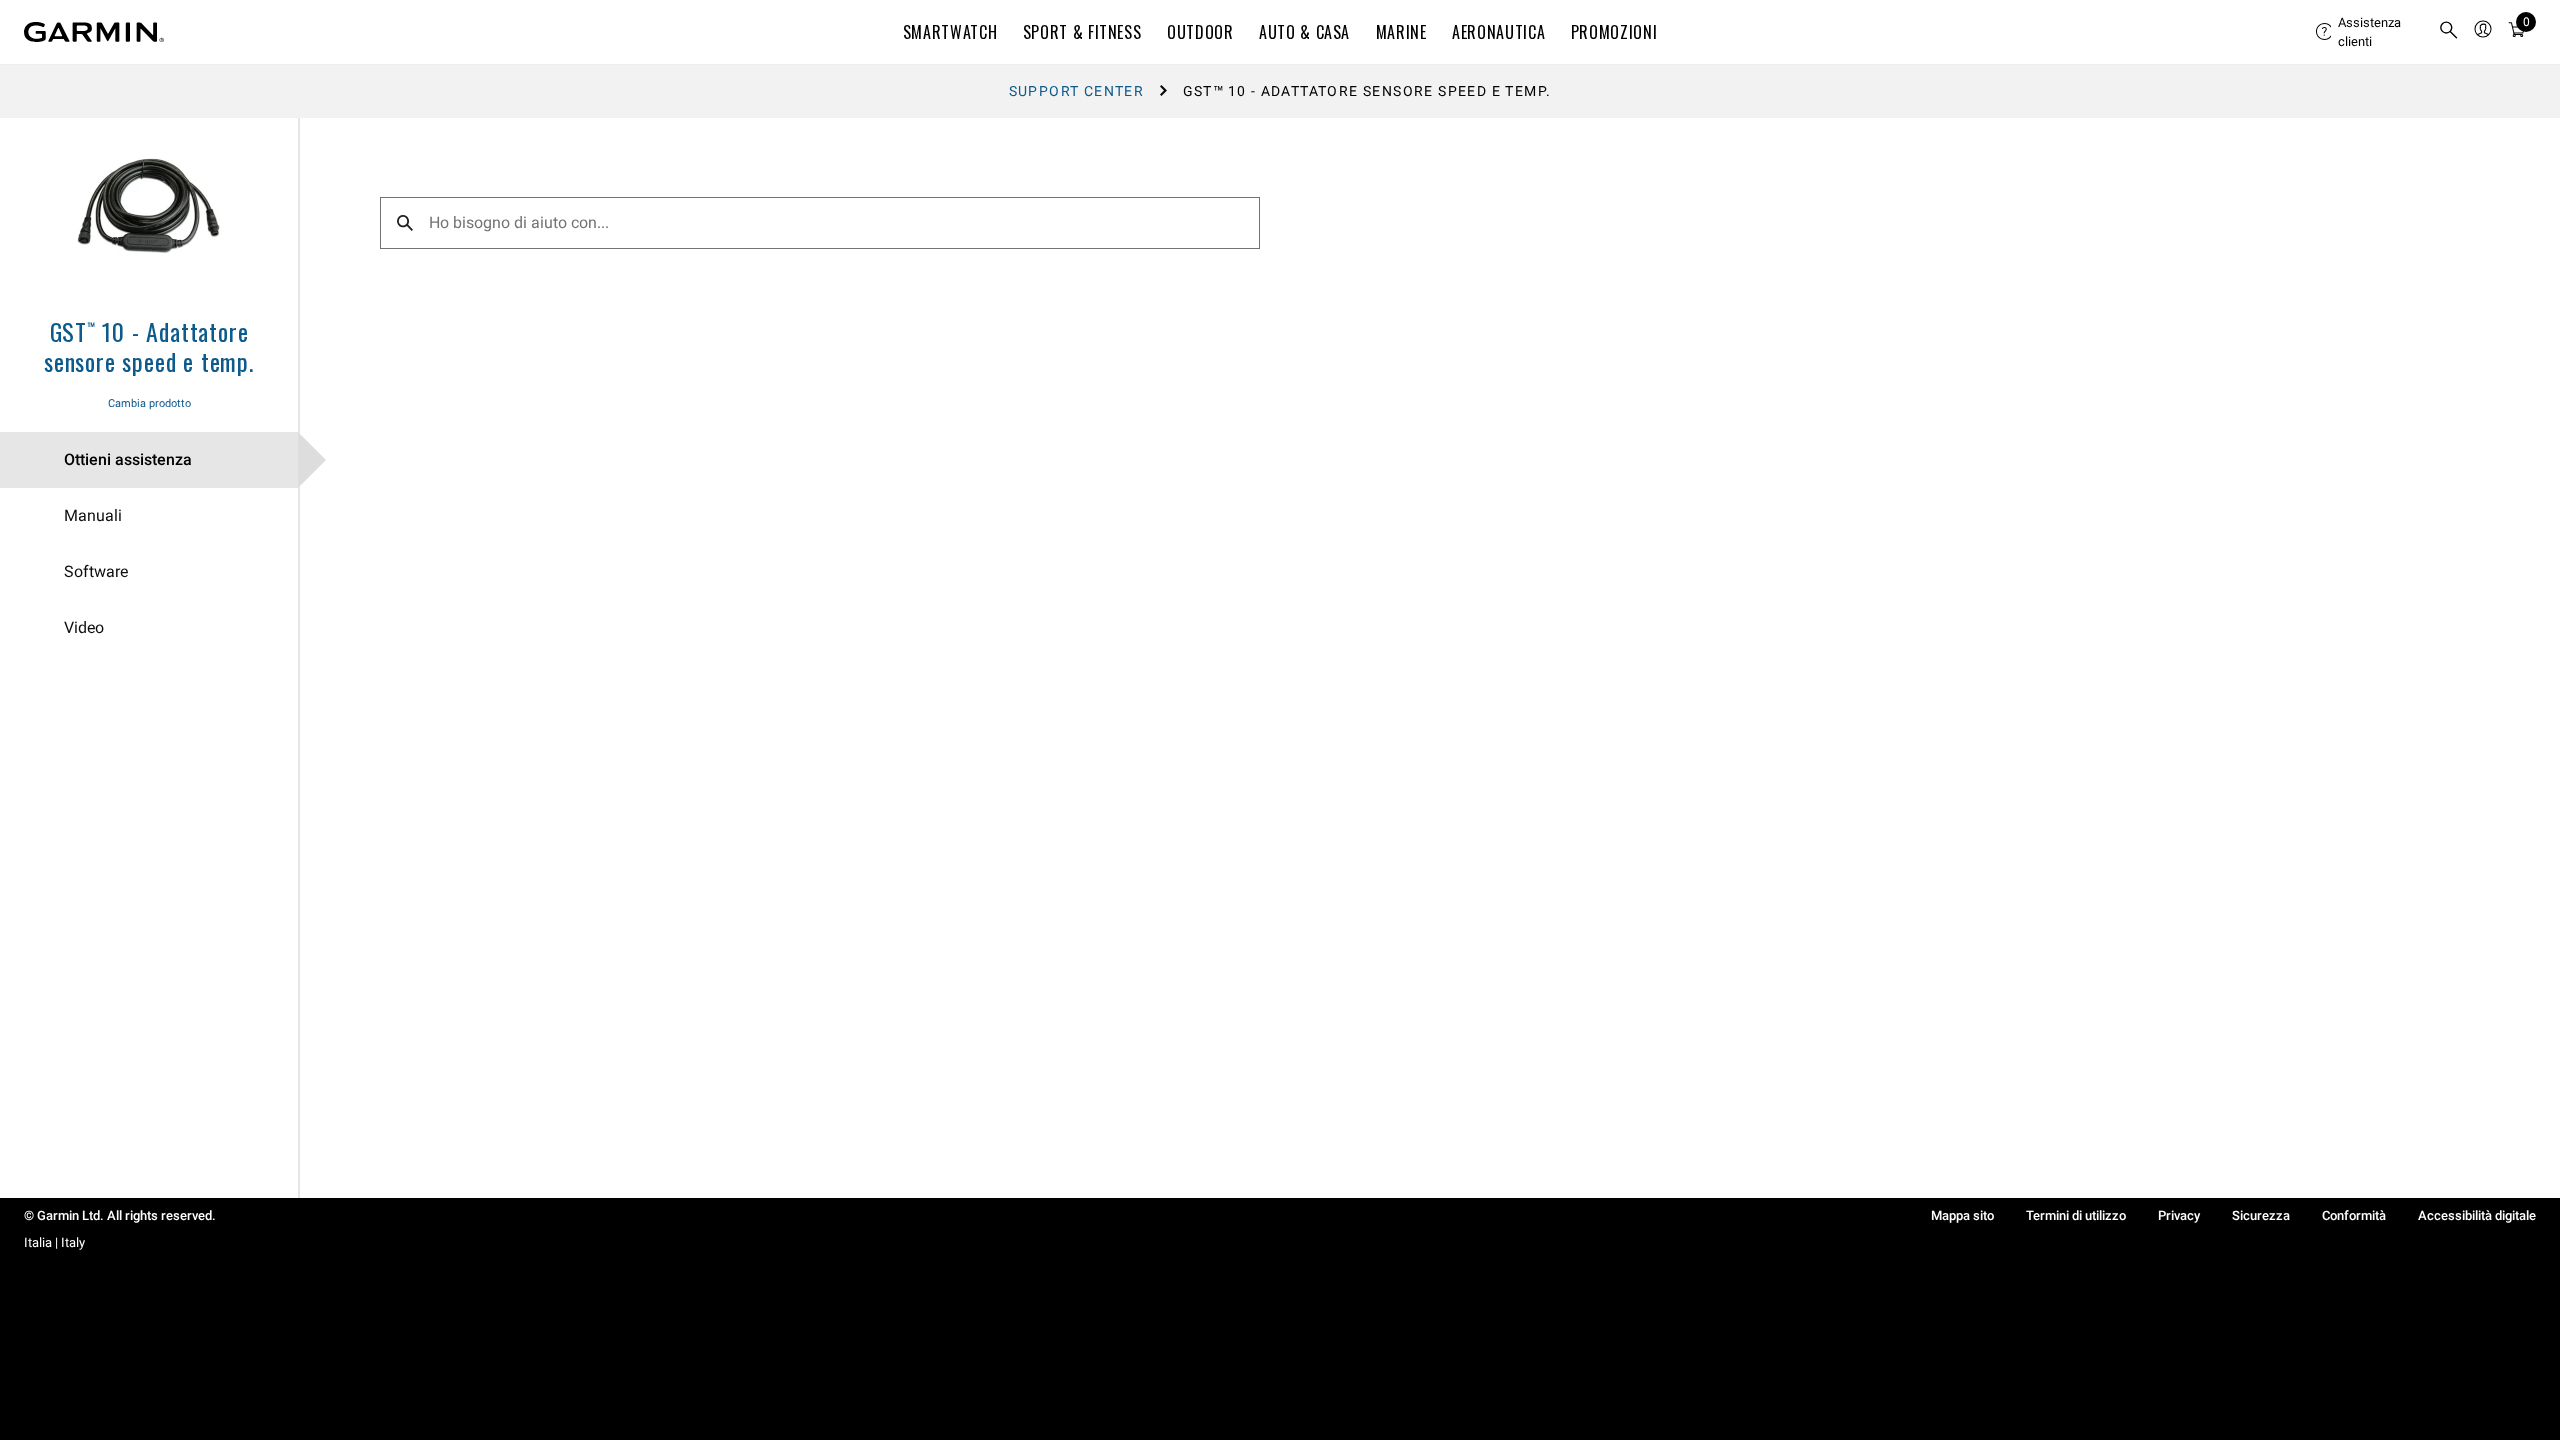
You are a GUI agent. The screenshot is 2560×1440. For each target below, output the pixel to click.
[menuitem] (2369, 32)
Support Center (1077, 91)
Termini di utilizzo (2076, 1215)
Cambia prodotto (149, 403)
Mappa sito (1962, 1215)
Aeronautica (1498, 32)
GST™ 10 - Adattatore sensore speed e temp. (149, 346)
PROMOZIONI (1614, 32)
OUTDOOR (1200, 32)
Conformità (2354, 1215)
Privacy (2179, 1215)
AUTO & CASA (1304, 32)
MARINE (1401, 32)
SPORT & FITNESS (1082, 32)
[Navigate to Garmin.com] (94, 32)
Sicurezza (2261, 1215)
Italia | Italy (54, 1242)
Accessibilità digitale (2477, 1215)
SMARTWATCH (950, 32)
